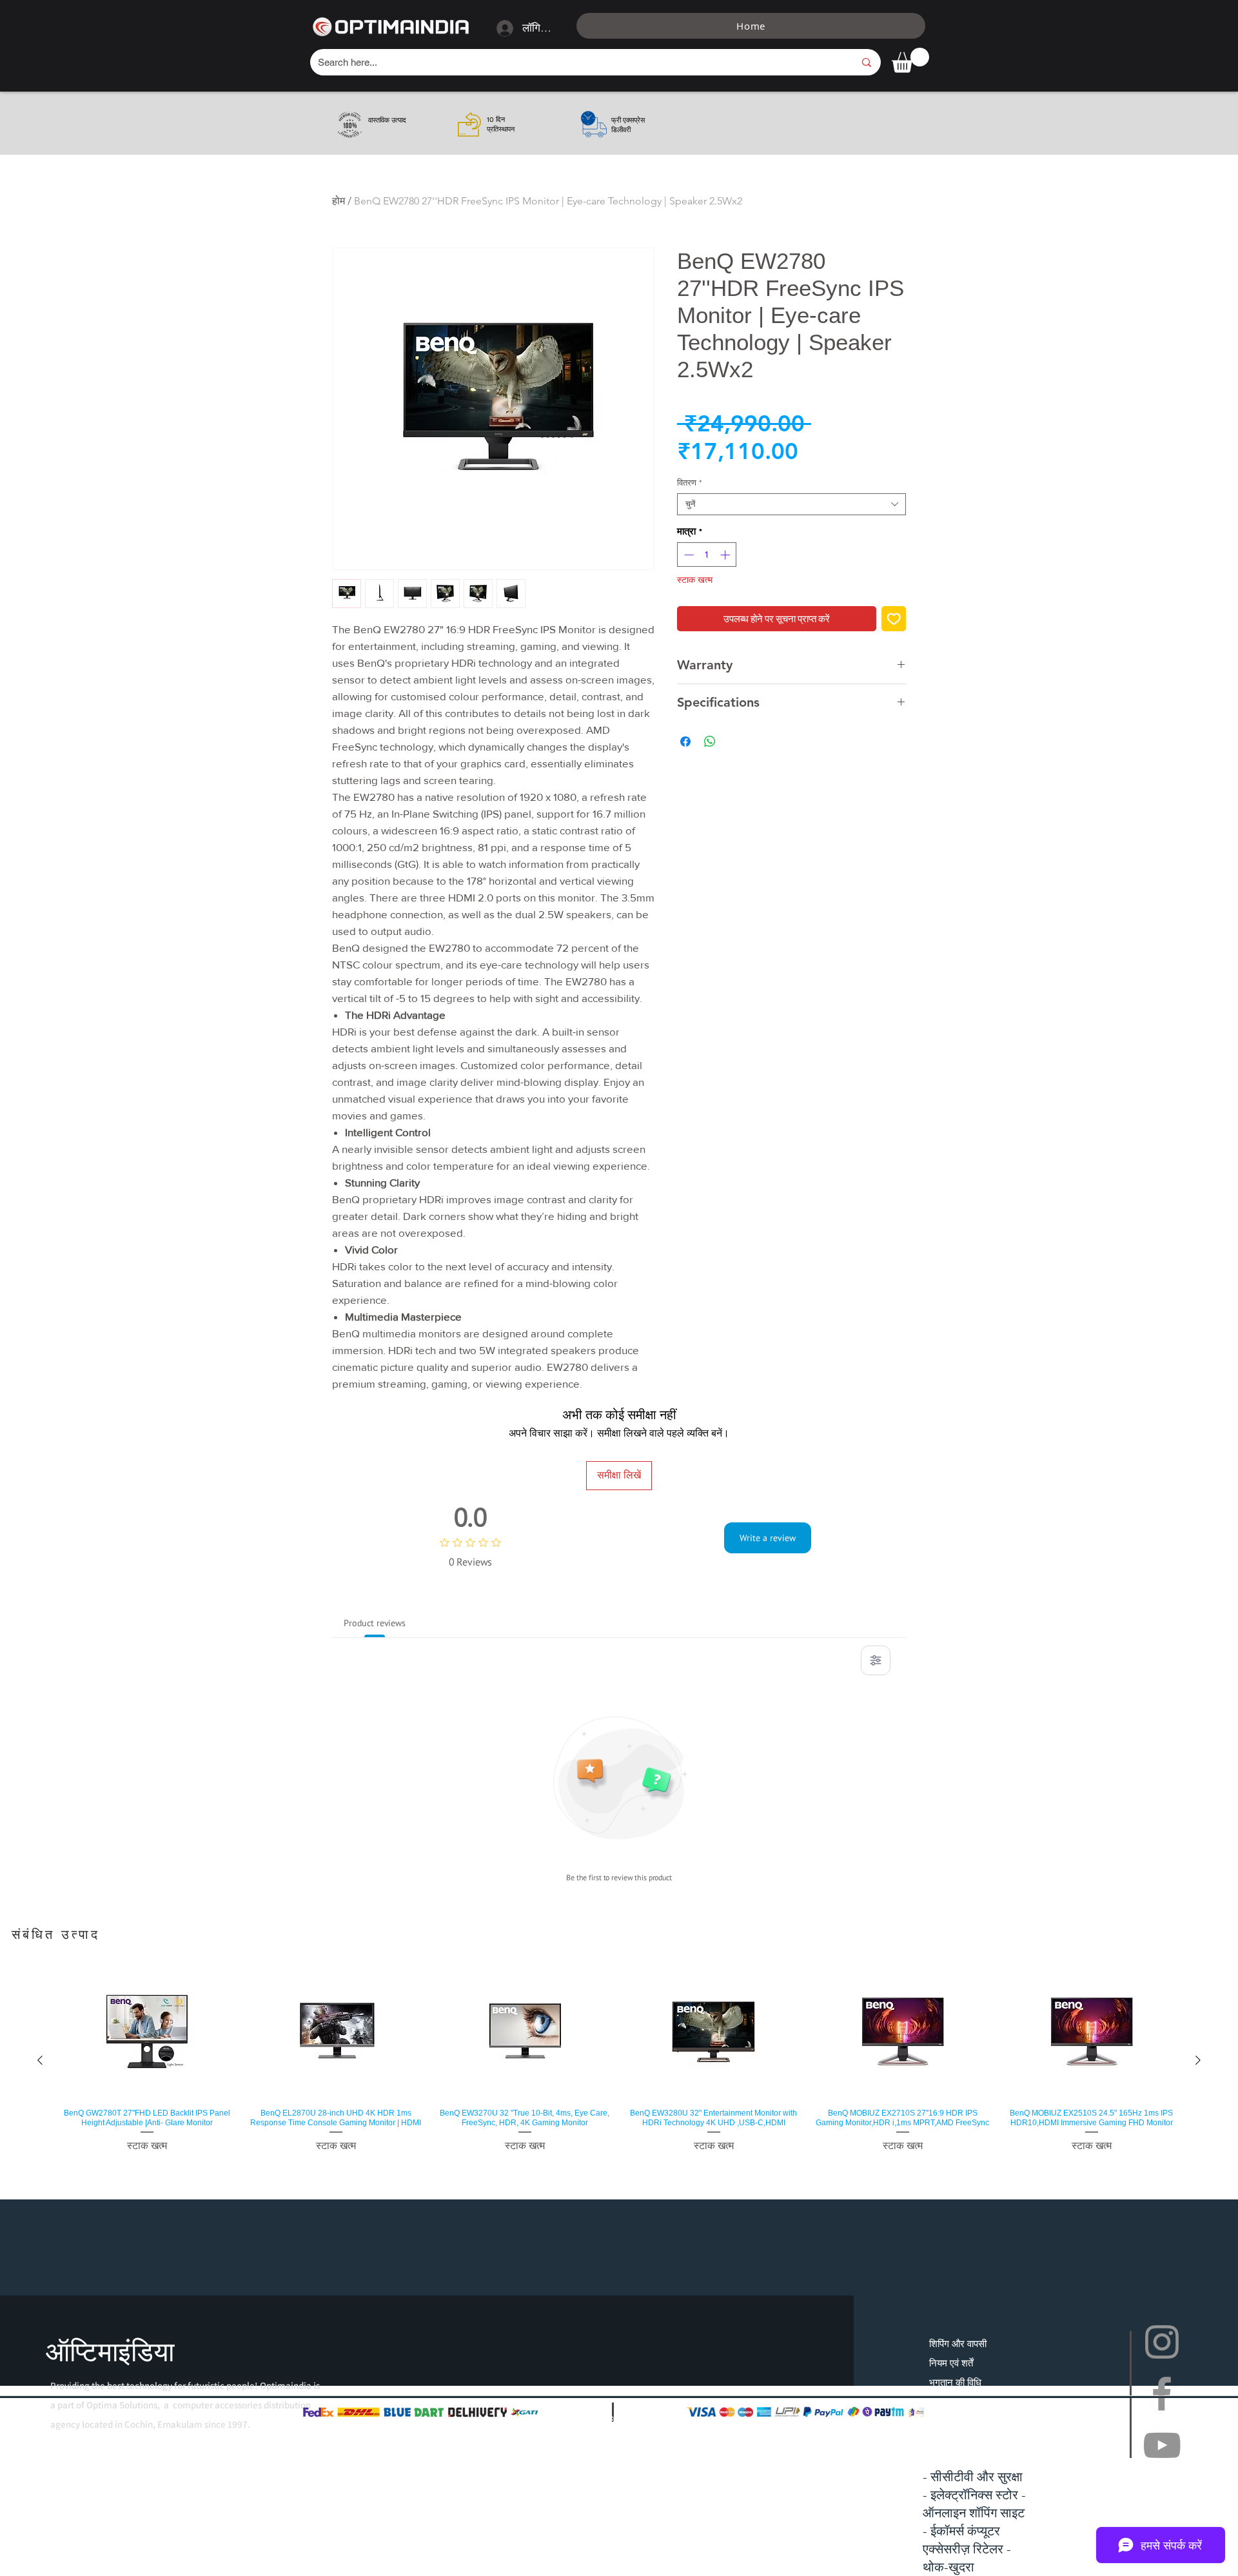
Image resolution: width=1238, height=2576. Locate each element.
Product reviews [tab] (375, 1623)
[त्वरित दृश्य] (147, 2032)
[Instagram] (1162, 2342)
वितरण (689, 483)
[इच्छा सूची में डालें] (894, 619)
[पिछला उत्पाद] (40, 2060)
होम (339, 201)
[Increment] (726, 555)
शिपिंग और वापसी (958, 2344)
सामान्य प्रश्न (952, 2402)
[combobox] (791, 504)
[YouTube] (1162, 2445)
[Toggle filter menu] (876, 1660)
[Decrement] (688, 555)
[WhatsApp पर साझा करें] (710, 742)
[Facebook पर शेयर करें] (685, 742)
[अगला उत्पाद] (1198, 2060)
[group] (619, 2060)
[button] (910, 60)
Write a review (768, 1538)
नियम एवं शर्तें (951, 2363)
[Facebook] (1162, 2394)
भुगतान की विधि (955, 2382)
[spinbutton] (707, 555)
